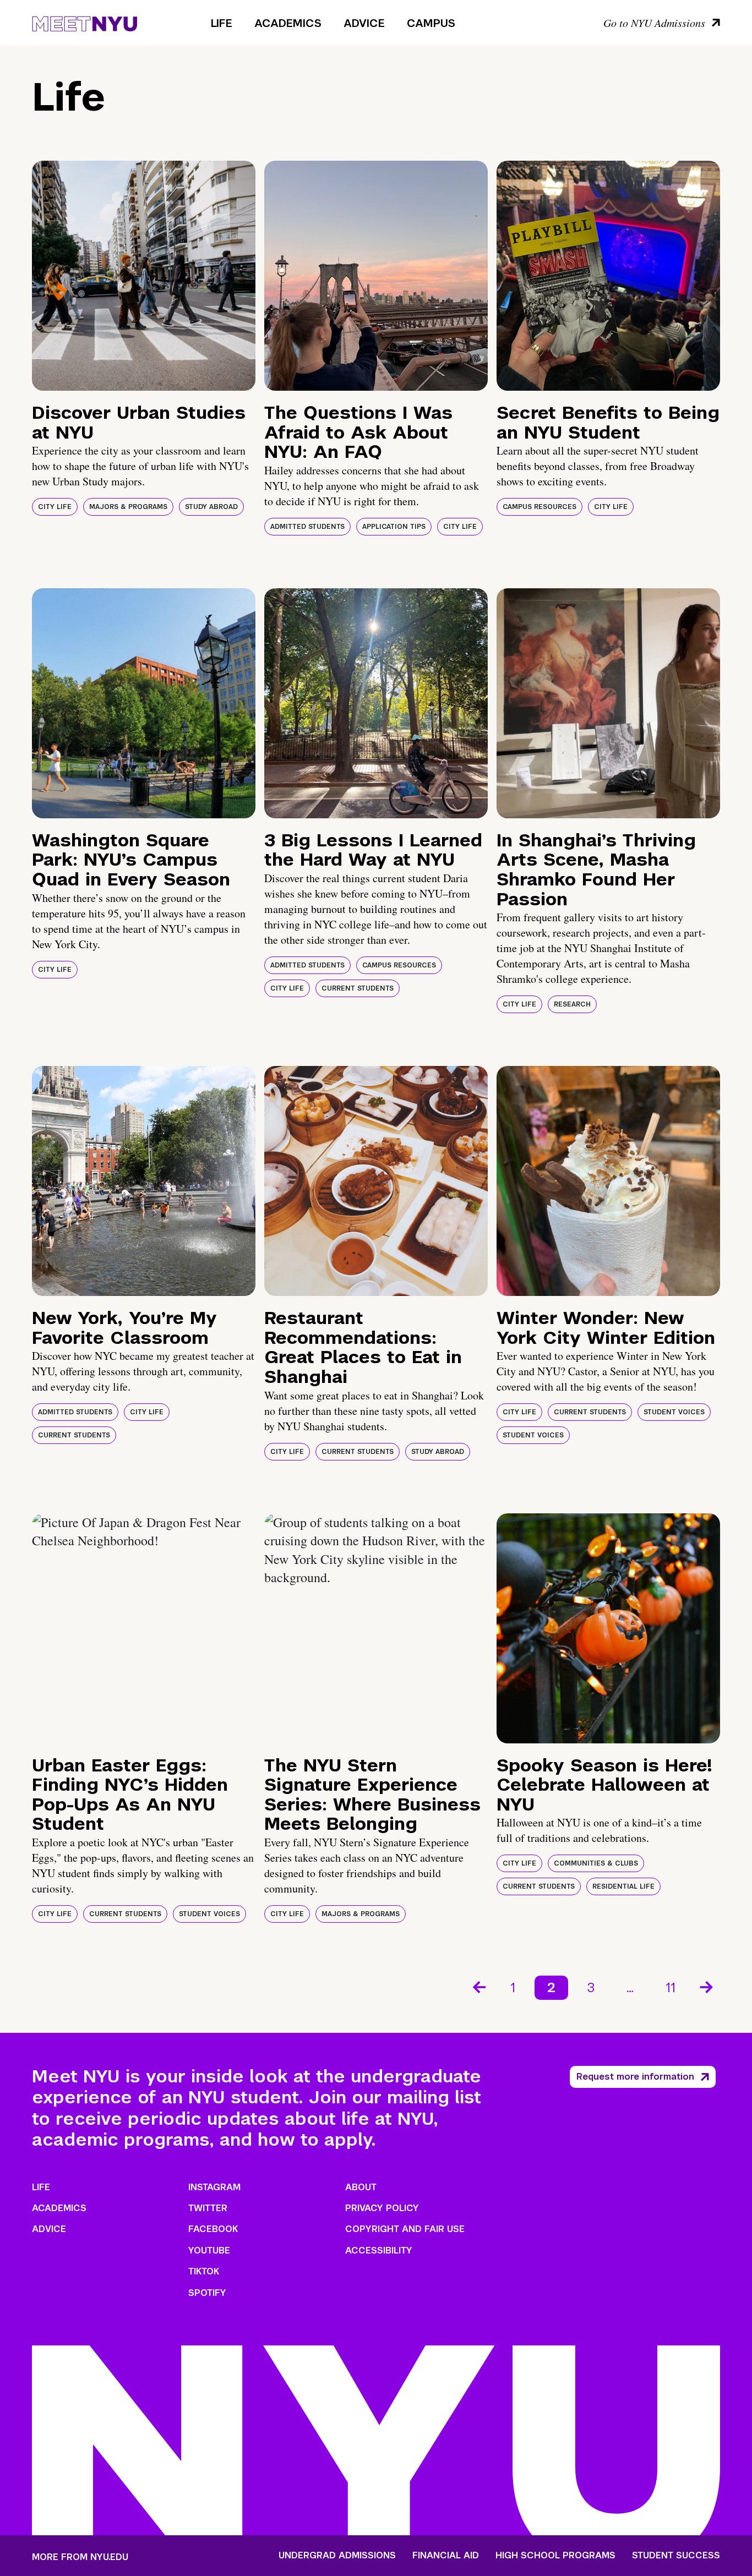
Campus (431, 23)
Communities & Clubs (596, 1863)
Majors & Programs (128, 507)
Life (222, 23)
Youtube (209, 2250)
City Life (55, 507)
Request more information (635, 2077)
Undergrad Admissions (337, 2556)
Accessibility (379, 2250)
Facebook (213, 2229)
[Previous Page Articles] (478, 1986)
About (361, 2187)
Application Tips (394, 527)
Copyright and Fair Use (405, 2229)
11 (671, 1987)
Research (572, 1004)
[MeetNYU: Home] (85, 22)
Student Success (676, 2556)
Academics (288, 23)
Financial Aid (446, 2556)
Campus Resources (540, 507)
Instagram (214, 2187)
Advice (364, 23)
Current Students (358, 988)
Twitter (208, 2208)
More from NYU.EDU (80, 2557)
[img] (144, 276)
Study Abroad (211, 507)
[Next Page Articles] (707, 1986)
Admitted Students (307, 527)
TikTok (204, 2271)
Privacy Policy (382, 2208)
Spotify (207, 2293)
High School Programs (555, 2556)
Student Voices (674, 1412)
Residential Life (623, 1886)
